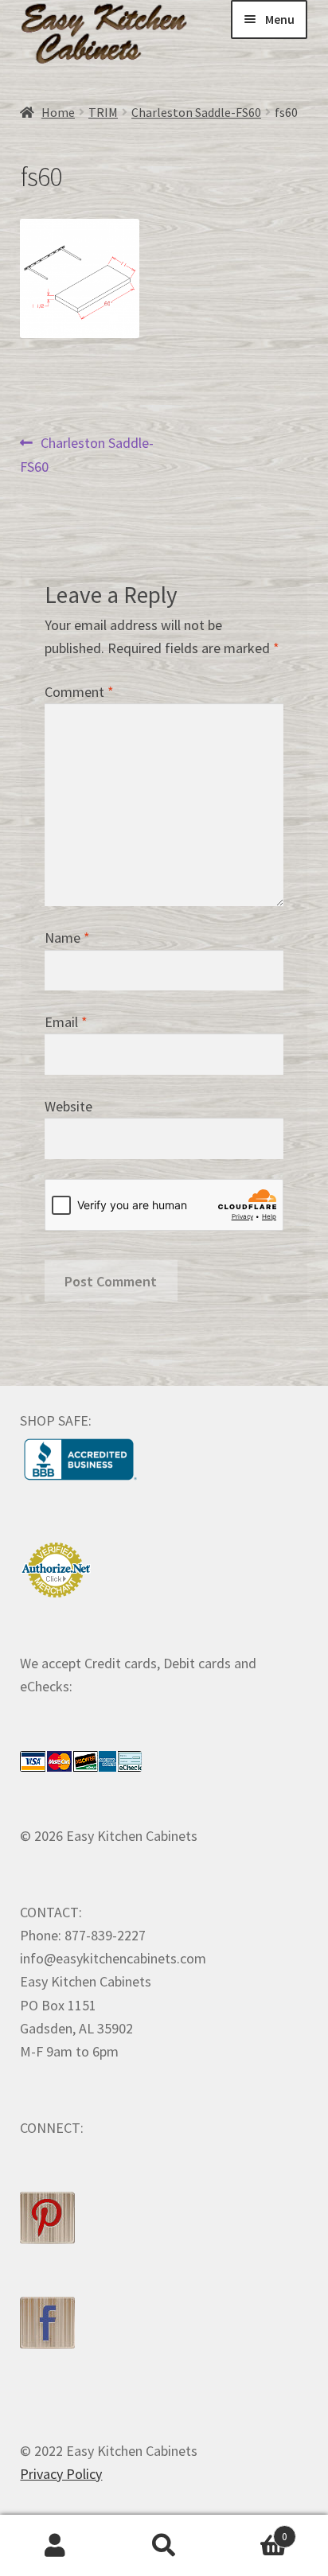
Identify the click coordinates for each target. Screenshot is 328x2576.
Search (164, 2546)
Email (66, 1022)
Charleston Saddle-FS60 (196, 113)
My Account (55, 2546)
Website (68, 1106)
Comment (79, 692)
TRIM (103, 113)
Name (67, 938)
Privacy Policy (61, 2474)
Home (58, 113)
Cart (254, 2531)
